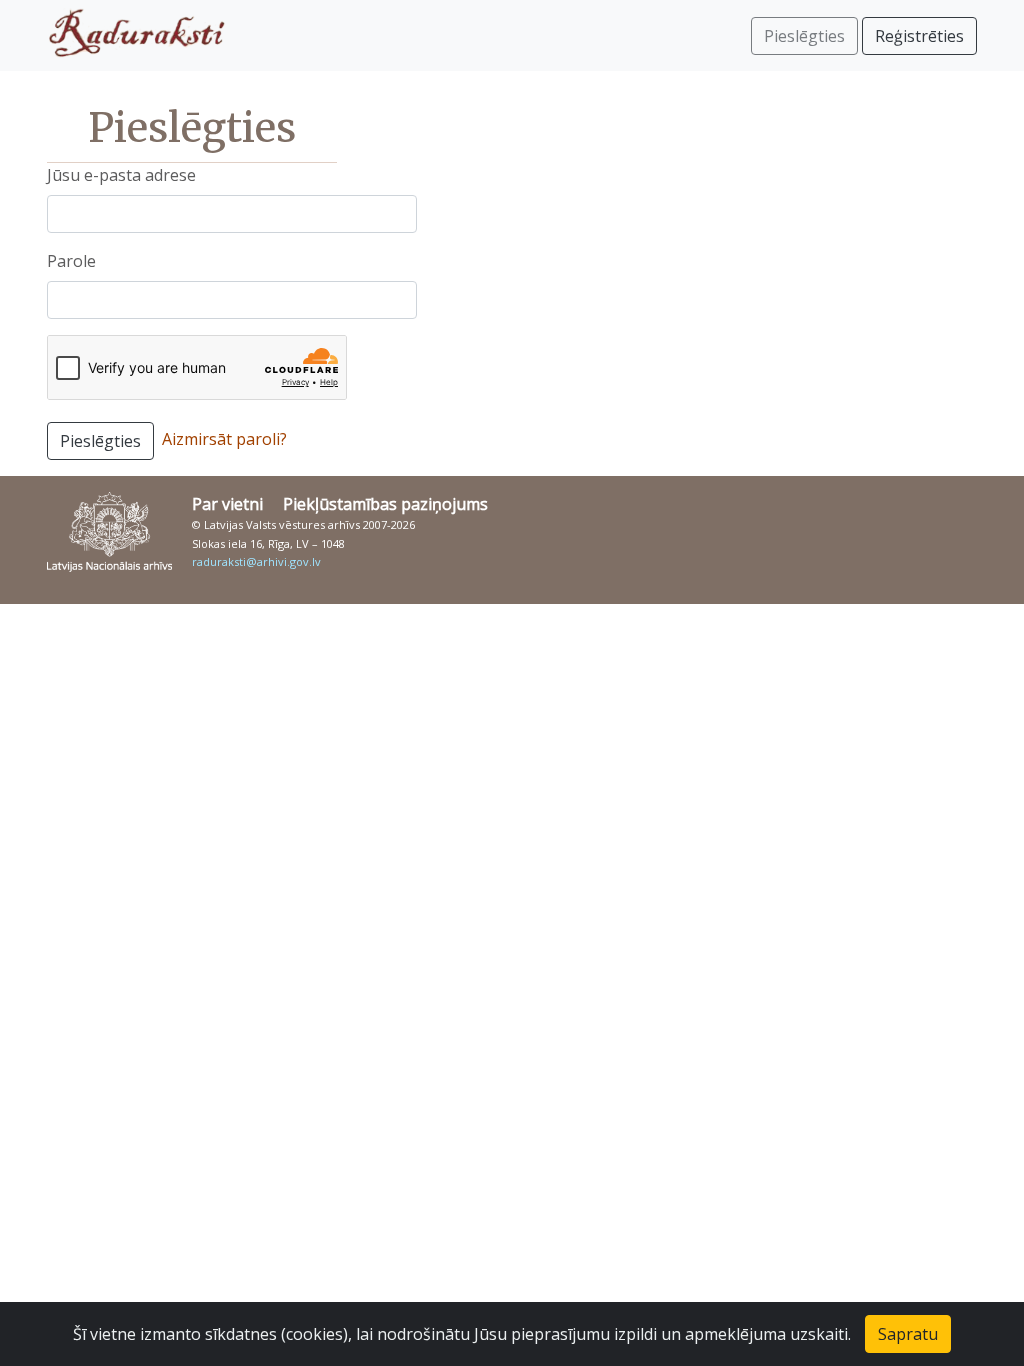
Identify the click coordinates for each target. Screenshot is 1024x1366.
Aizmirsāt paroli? (224, 439)
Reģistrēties (919, 36)
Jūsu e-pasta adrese (121, 175)
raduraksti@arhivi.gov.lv (256, 561)
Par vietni (227, 504)
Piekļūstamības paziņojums (385, 504)
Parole (71, 261)
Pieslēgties (100, 441)
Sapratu (908, 1334)
